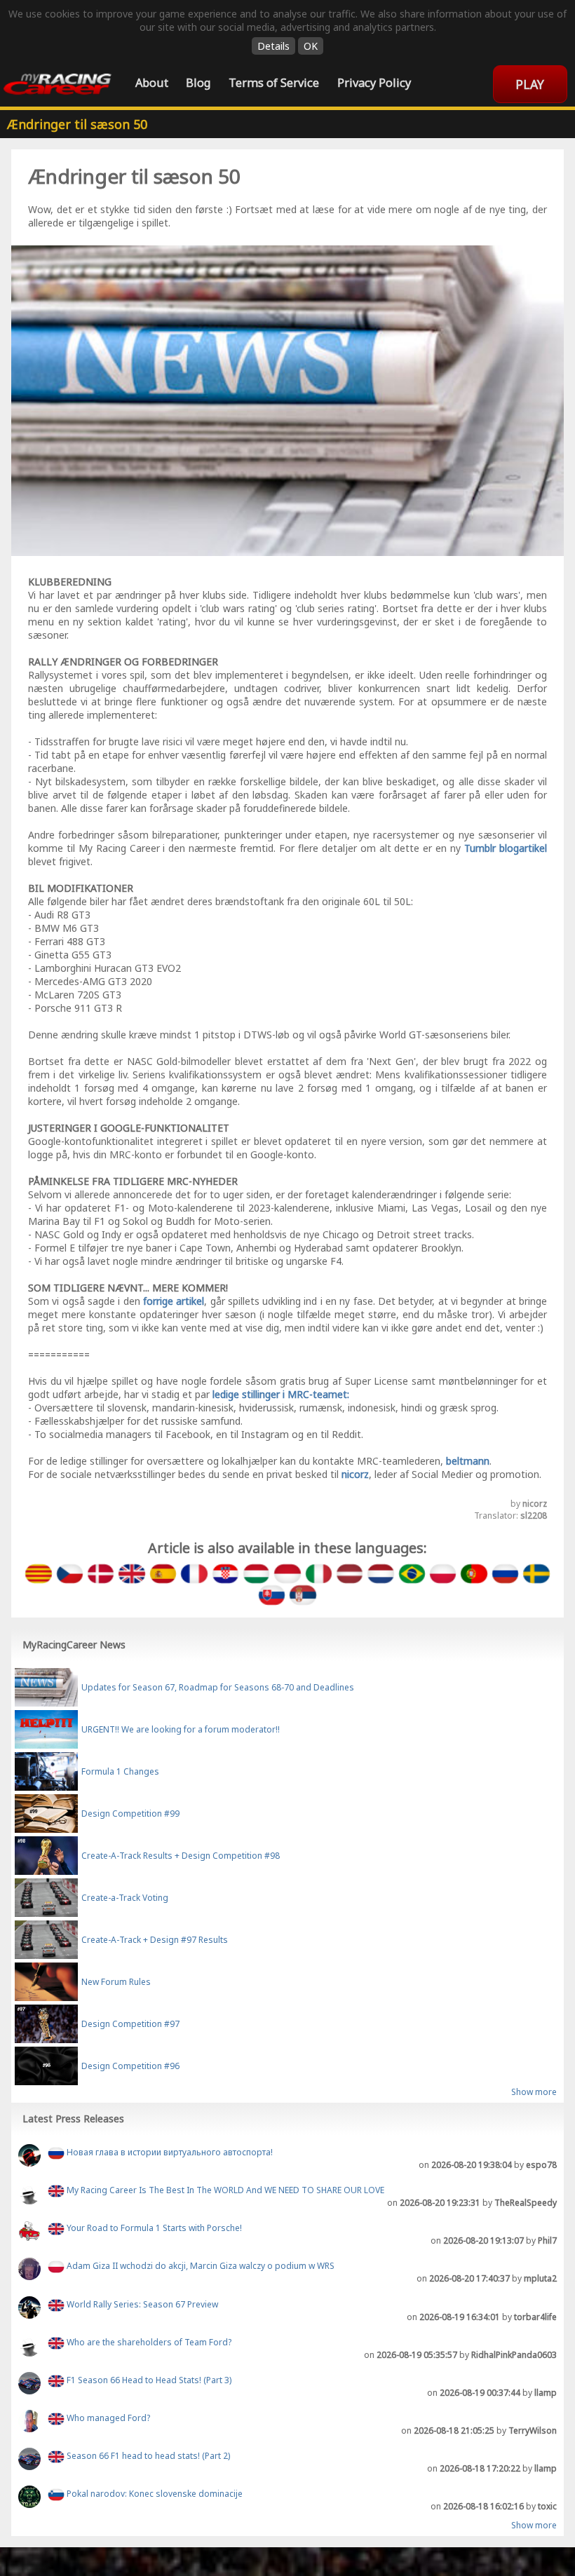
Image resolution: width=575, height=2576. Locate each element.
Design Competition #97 (130, 2024)
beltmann (468, 1461)
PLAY (530, 84)
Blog (198, 82)
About (152, 82)
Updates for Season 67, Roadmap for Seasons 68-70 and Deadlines (218, 1687)
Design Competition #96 (130, 2066)
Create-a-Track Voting (125, 1898)
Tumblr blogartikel (506, 848)
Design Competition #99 (130, 1814)
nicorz (355, 1474)
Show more (534, 2092)
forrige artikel (174, 1301)
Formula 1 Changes (120, 1771)
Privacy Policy (374, 82)
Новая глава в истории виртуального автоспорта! (169, 2152)
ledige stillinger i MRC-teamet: (281, 1394)
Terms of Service (274, 82)
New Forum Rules (116, 1982)
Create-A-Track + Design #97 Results (155, 1940)
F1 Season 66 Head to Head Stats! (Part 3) (148, 2380)
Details (273, 46)
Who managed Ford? (107, 2418)
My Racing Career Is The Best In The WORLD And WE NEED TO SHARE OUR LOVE (224, 2190)
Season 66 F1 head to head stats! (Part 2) (147, 2456)
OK (311, 46)
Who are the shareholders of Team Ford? (148, 2342)
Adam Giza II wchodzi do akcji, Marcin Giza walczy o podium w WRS (199, 2266)
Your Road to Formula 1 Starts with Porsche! (153, 2228)
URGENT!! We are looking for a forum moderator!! (181, 1729)
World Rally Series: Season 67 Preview (141, 2304)
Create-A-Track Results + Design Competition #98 (181, 1856)
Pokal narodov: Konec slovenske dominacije (154, 2494)
